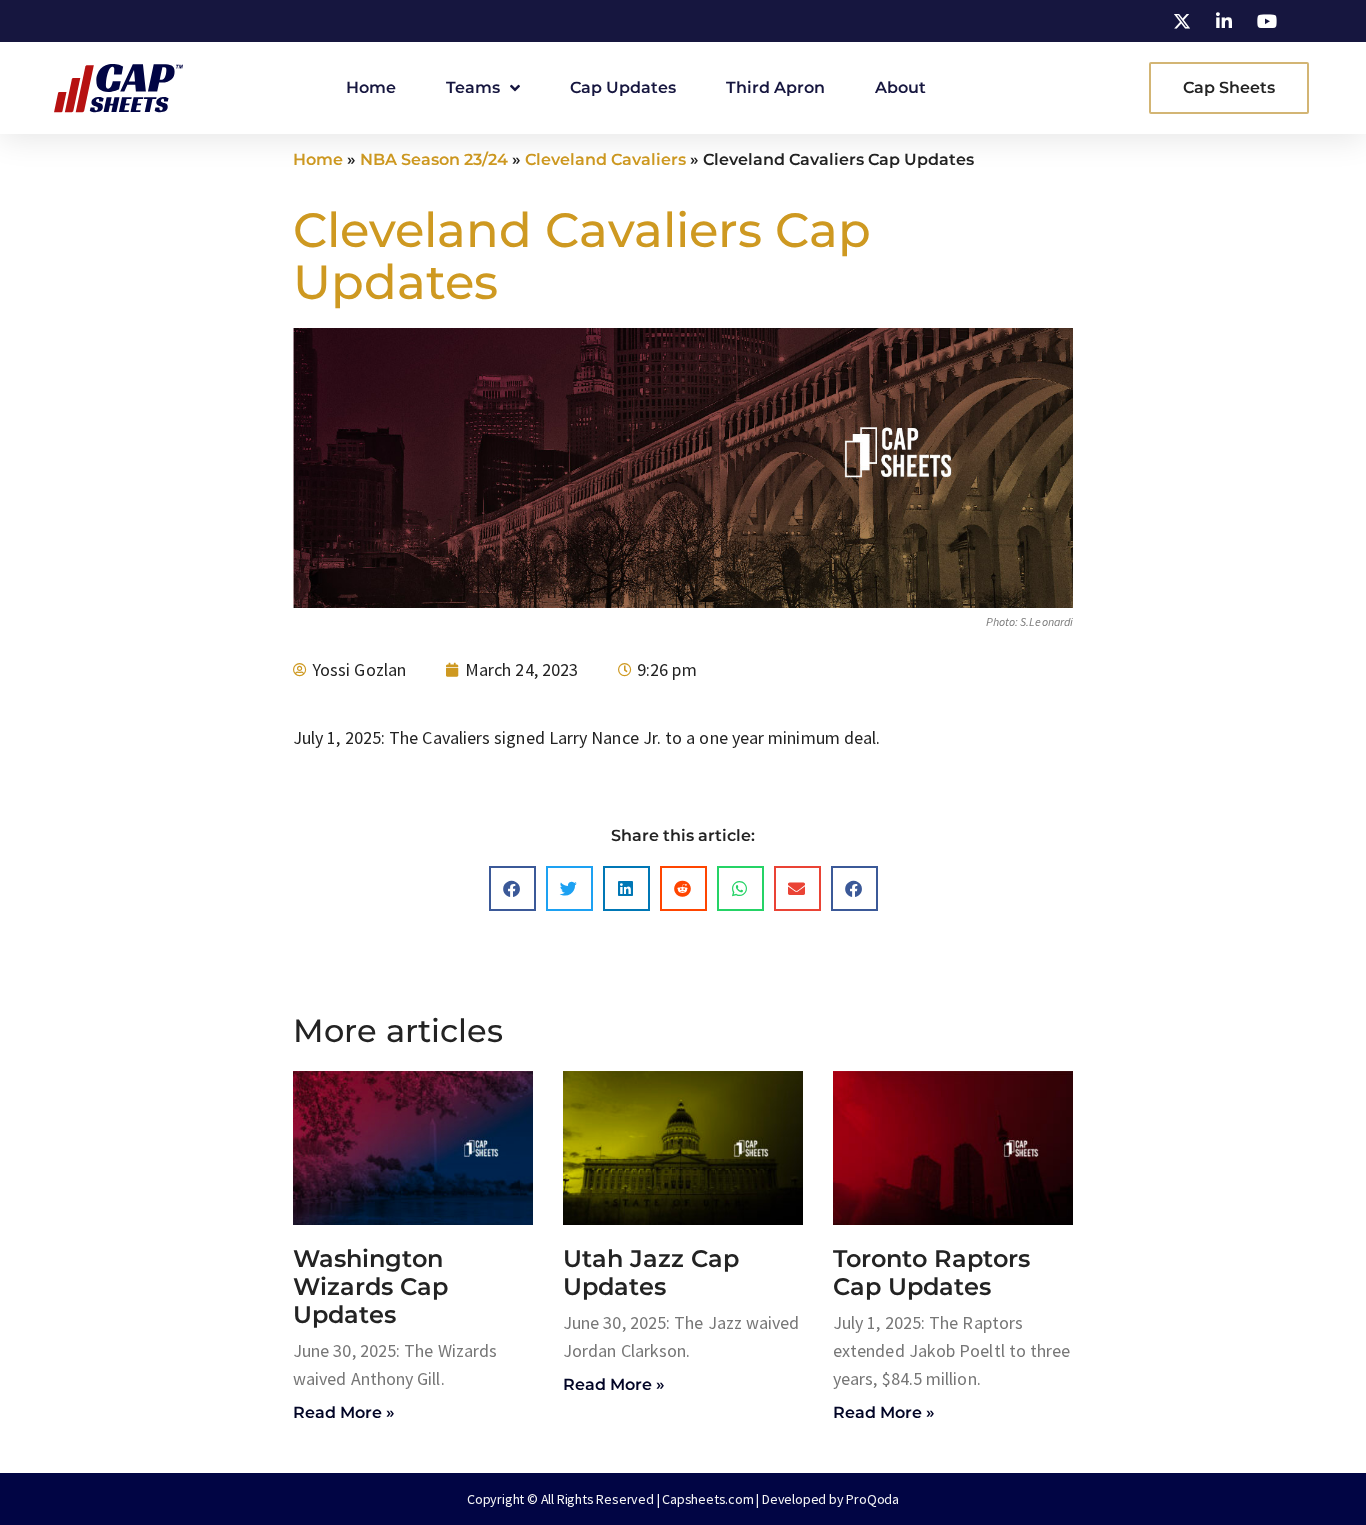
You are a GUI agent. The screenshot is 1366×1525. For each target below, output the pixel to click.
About (900, 87)
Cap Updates (623, 87)
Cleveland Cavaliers (605, 159)
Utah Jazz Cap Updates (651, 1272)
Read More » (344, 1412)
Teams (473, 87)
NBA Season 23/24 (434, 159)
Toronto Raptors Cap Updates (931, 1272)
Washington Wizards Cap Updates (370, 1286)
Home (371, 87)
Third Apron (775, 87)
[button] (512, 888)
